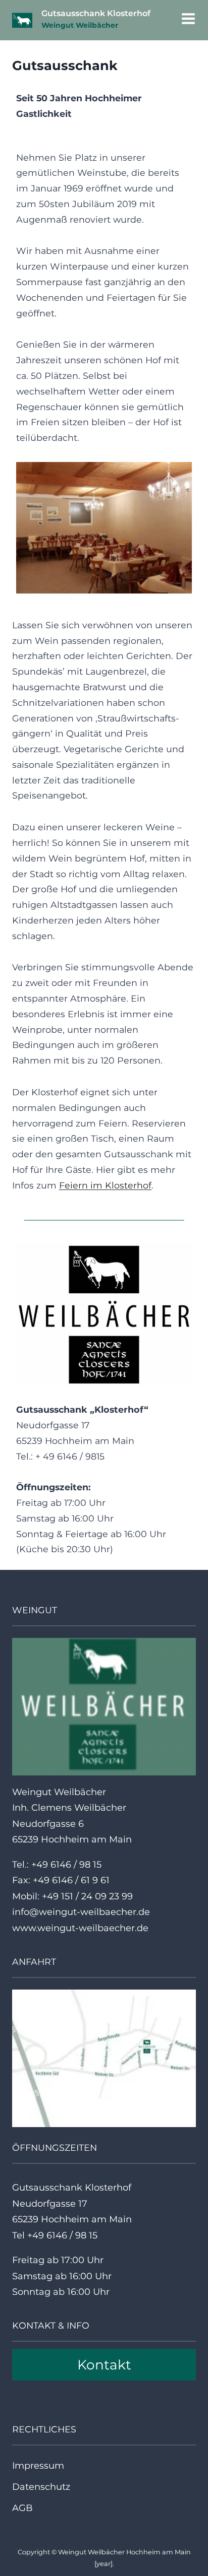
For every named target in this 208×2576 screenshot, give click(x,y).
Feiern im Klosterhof (105, 1185)
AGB (22, 2508)
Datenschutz (41, 2487)
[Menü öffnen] (186, 20)
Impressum (38, 2466)
